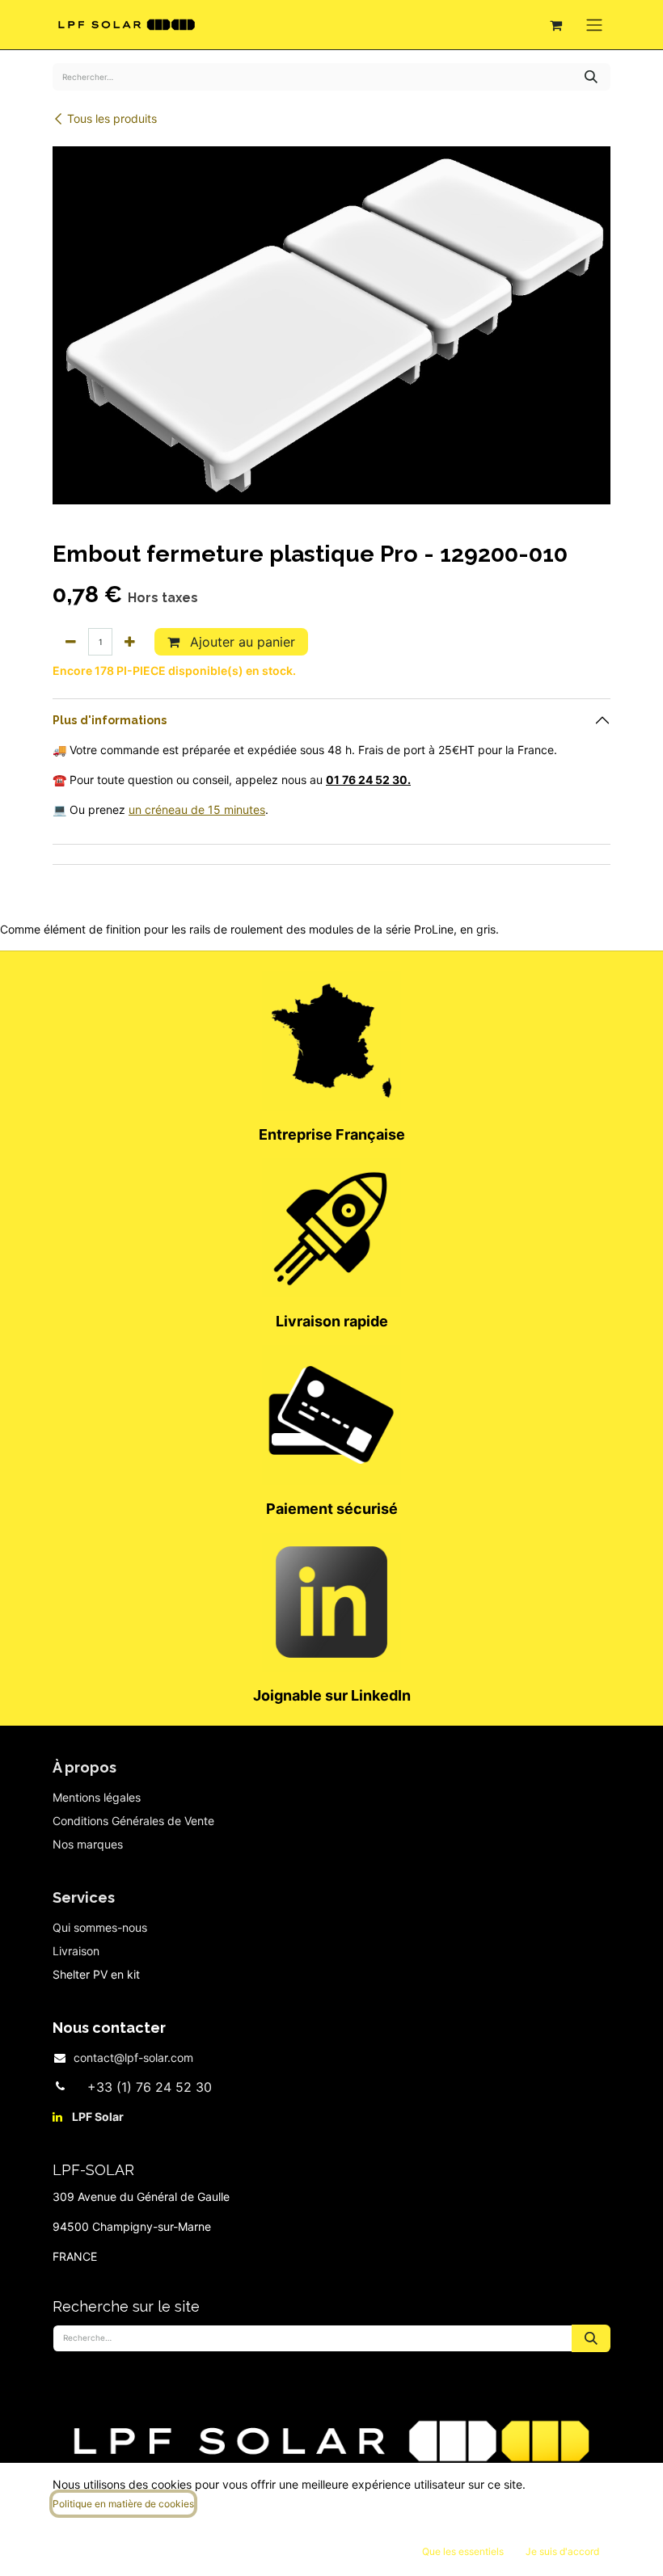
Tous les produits (112, 118)
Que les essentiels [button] (463, 2551)
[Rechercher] (591, 77)
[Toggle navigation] (594, 25)
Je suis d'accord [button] (562, 2551)
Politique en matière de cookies (123, 2504)
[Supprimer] (71, 642)
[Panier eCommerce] (555, 25)
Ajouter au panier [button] (241, 642)
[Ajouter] (130, 642)
